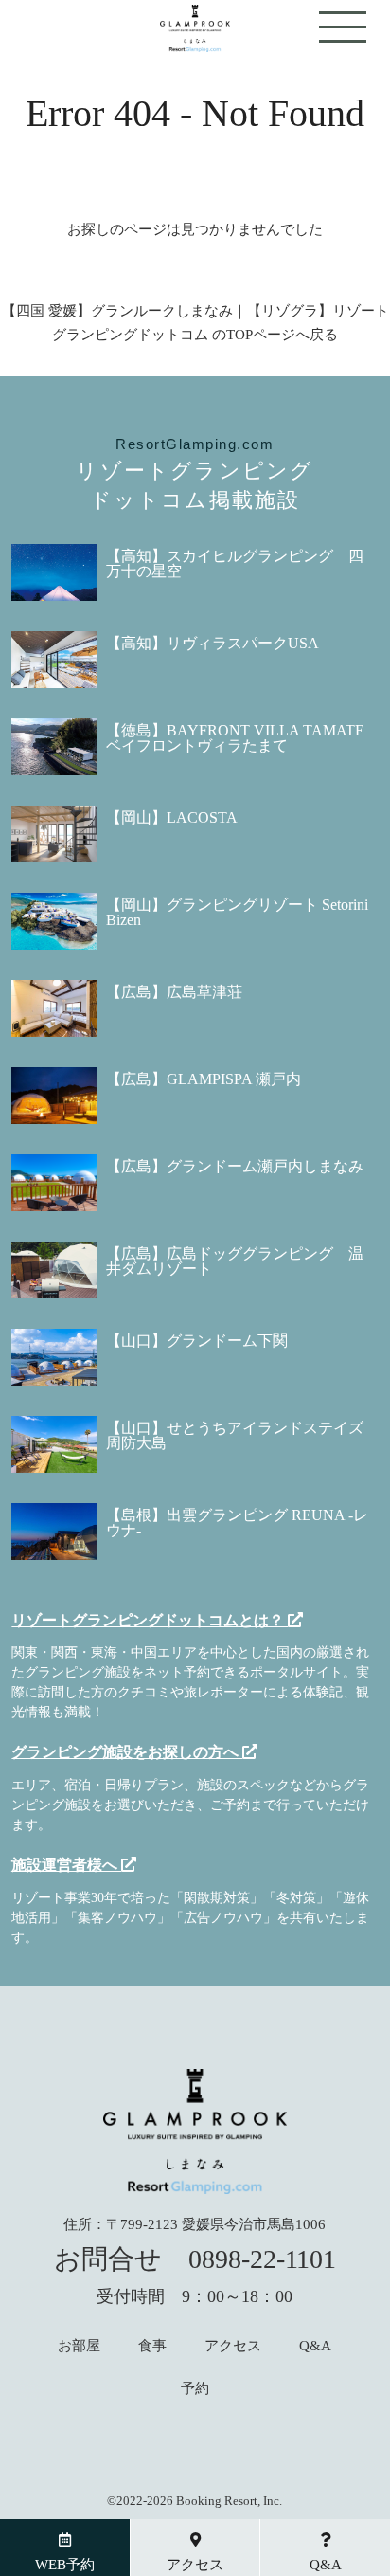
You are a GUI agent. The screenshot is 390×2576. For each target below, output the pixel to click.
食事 (152, 2346)
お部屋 (79, 2346)
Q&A (315, 2346)
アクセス (233, 2346)
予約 (195, 2389)
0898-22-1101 (262, 2259)
